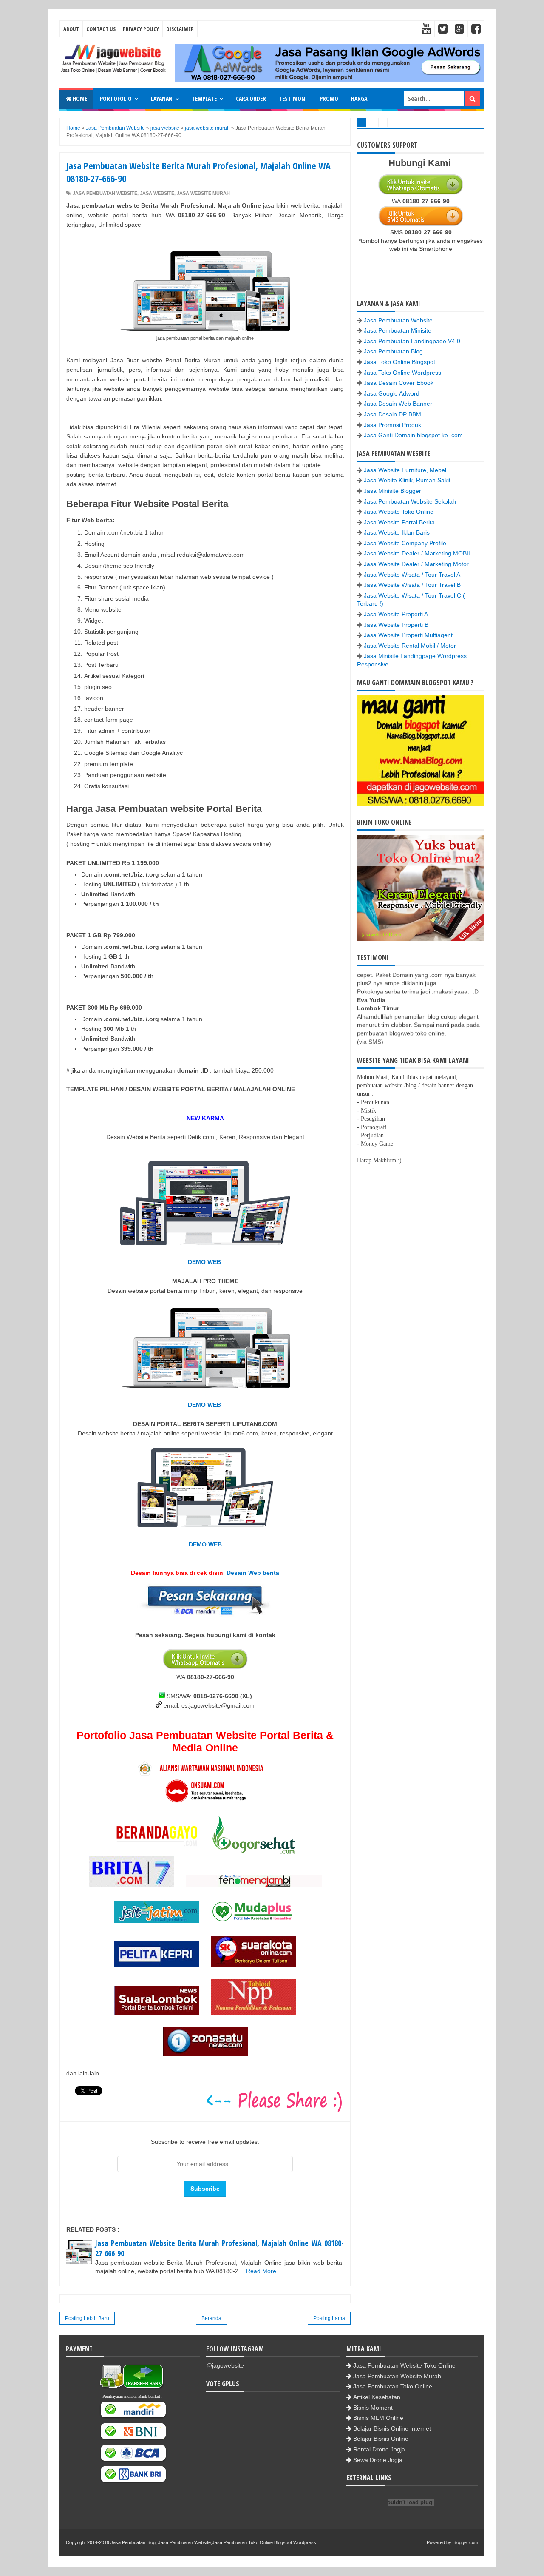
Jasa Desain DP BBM (392, 414)
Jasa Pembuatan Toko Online (393, 2386)
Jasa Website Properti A (396, 614)
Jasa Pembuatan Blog (393, 351)
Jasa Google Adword (392, 393)
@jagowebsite (225, 2365)
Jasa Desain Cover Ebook (399, 383)
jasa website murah (203, 193)
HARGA (359, 98)
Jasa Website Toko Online (399, 512)
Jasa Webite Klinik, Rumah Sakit (407, 480)
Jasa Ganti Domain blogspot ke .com (413, 435)
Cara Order (251, 98)
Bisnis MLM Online (378, 2418)
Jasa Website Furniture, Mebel (405, 470)
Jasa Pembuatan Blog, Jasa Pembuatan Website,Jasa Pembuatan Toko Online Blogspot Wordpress (213, 2542)
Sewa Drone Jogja (378, 2460)
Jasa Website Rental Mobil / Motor (410, 646)
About (71, 29)
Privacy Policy (141, 29)
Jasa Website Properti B (396, 625)
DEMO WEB (205, 1262)
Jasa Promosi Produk (392, 425)
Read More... (264, 2271)
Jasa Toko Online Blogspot (399, 362)
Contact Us (101, 29)
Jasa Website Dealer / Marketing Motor (416, 564)
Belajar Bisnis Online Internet (392, 2428)
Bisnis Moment (373, 2408)
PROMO (329, 98)
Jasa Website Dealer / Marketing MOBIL (418, 553)
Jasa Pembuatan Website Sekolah (410, 501)
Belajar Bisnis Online (381, 2439)
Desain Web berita (253, 1573)
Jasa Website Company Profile (405, 543)
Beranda (211, 2318)
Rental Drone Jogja (379, 2449)
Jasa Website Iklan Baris (397, 532)
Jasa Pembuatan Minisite (398, 330)
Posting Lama (329, 2318)
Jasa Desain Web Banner (398, 404)
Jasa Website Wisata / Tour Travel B (412, 585)
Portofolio (116, 98)
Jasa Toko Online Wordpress (402, 373)
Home (79, 98)
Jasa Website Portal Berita (399, 522)
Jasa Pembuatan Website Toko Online (404, 2365)
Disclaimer (180, 29)
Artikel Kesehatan (377, 2397)
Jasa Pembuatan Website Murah (397, 2376)
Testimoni (293, 98)
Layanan (162, 98)
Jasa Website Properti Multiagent (408, 635)
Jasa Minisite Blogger (392, 491)
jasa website (157, 193)
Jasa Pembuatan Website (105, 193)
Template (204, 98)
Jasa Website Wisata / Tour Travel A (412, 575)
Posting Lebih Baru (87, 2318)
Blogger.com (465, 2542)
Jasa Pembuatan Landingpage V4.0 (412, 341)
